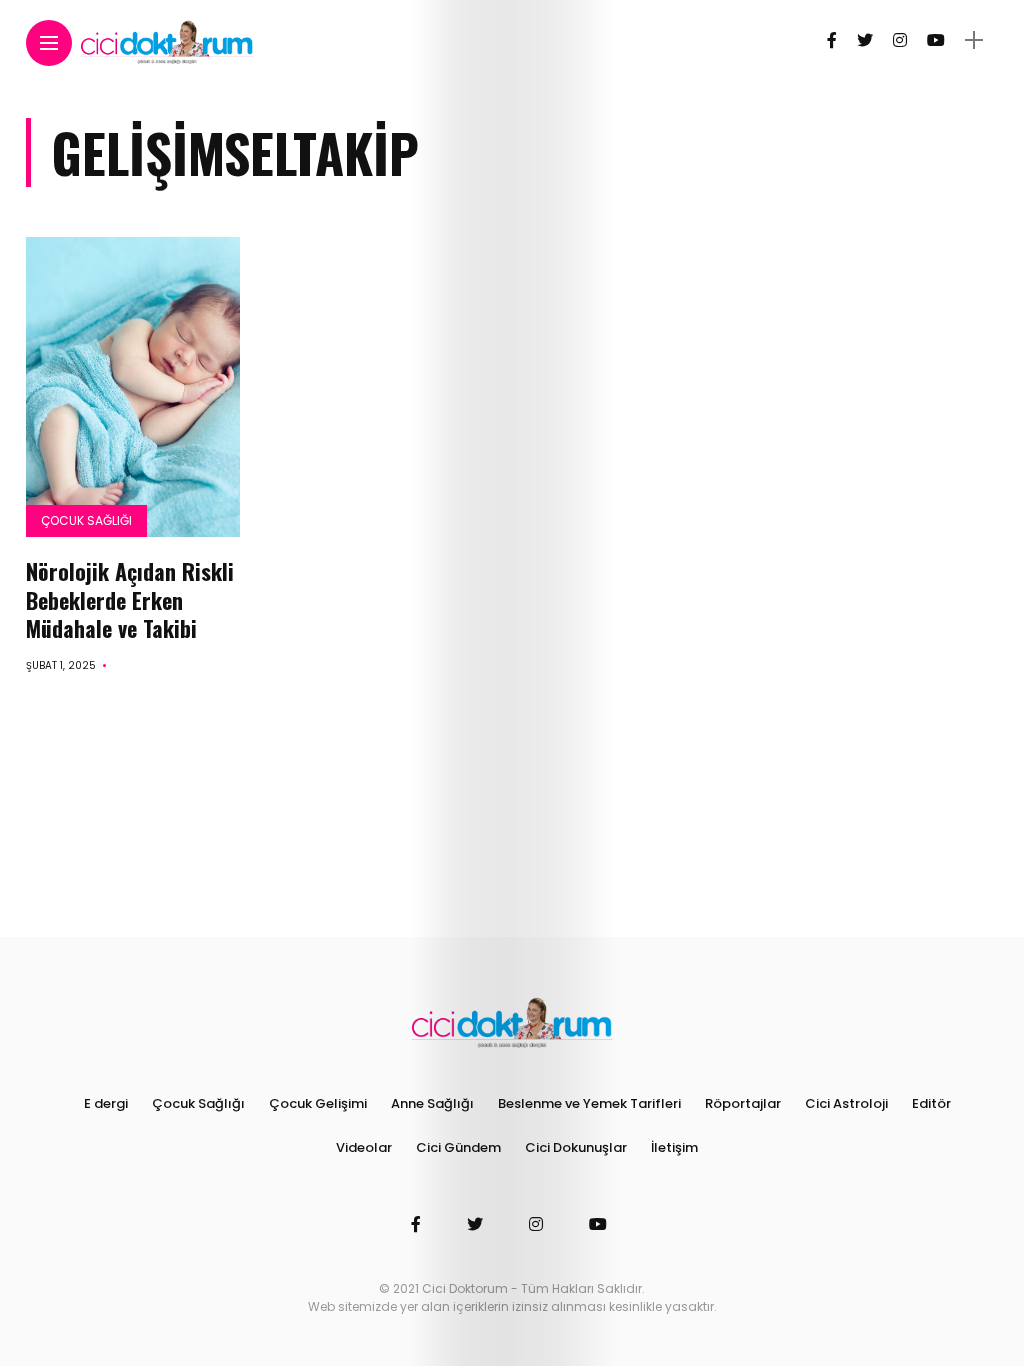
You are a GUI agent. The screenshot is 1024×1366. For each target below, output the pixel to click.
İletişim (674, 1147)
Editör (931, 1103)
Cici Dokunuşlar (576, 1147)
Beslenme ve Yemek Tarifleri (589, 1103)
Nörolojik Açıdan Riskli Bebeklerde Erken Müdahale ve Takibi (130, 599)
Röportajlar (743, 1103)
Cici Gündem (458, 1147)
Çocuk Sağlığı (86, 520)
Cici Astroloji (846, 1103)
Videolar (364, 1147)
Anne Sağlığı (432, 1103)
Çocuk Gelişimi (318, 1103)
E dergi (106, 1103)
